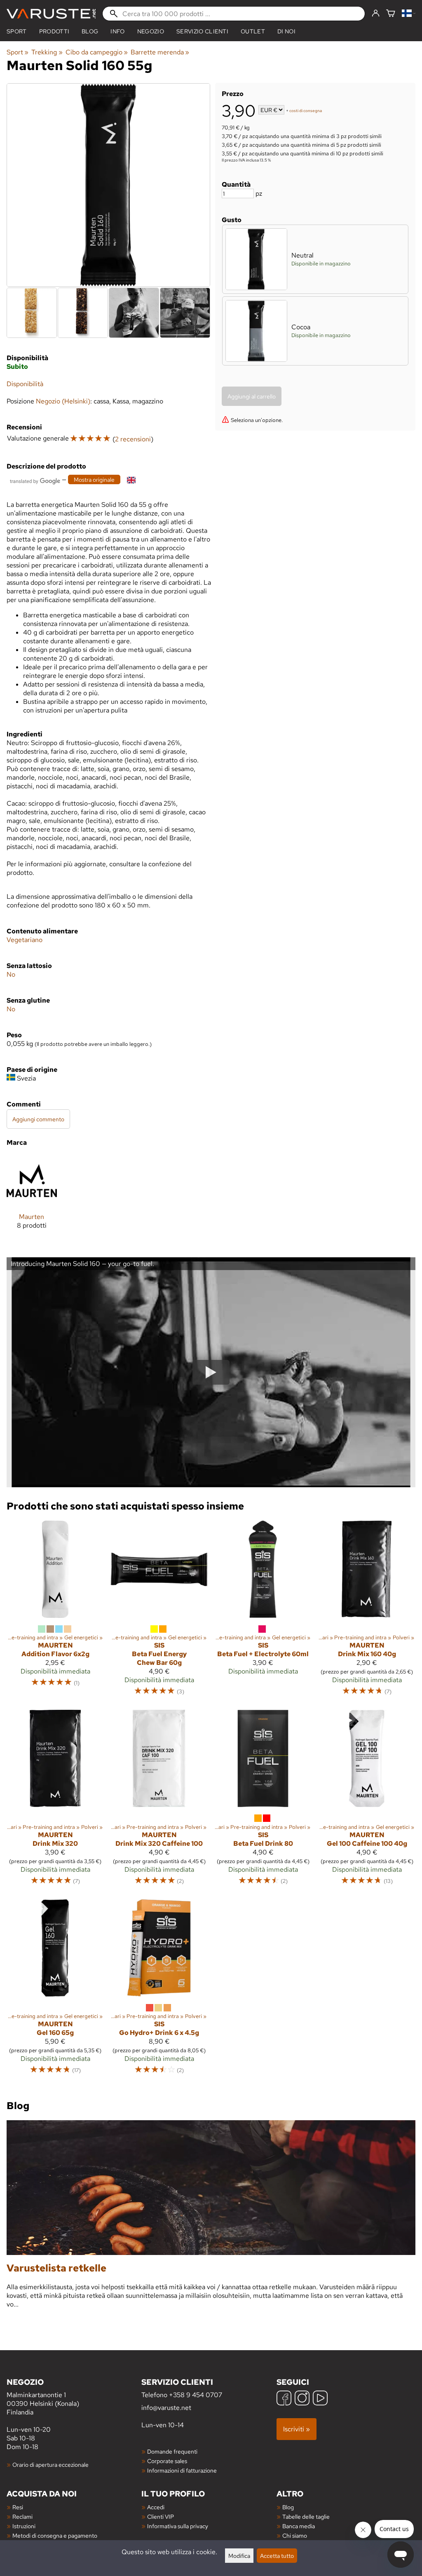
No (11, 974)
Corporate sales (167, 2461)
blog (90, 31)
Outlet (253, 31)
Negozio (151, 31)
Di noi (286, 31)
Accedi (156, 2507)
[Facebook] (284, 2399)
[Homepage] (51, 14)
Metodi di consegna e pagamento (55, 2535)
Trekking (47, 52)
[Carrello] (391, 14)
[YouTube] (320, 2399)
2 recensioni (133, 439)
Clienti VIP (161, 2516)
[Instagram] (302, 2399)
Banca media (299, 2526)
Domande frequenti (172, 2451)
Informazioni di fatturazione (182, 2470)
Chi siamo (295, 2535)
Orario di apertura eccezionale (50, 2465)
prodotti (54, 31)
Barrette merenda (160, 52)
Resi (18, 2507)
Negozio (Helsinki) (63, 401)
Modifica (239, 2556)
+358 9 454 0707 (196, 2395)
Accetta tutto (277, 2556)
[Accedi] (376, 14)
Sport (17, 31)
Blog (288, 2507)
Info (117, 31)
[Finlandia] (409, 14)
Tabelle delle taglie (306, 2516)
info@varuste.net (166, 2408)
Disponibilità (25, 384)
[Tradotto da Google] (35, 480)
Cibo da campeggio (97, 52)
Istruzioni (24, 2526)
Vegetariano (25, 940)
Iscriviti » (297, 2429)
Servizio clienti (202, 31)
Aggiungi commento (38, 1119)
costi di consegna (306, 111)
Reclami (22, 2516)
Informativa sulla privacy (178, 2526)
